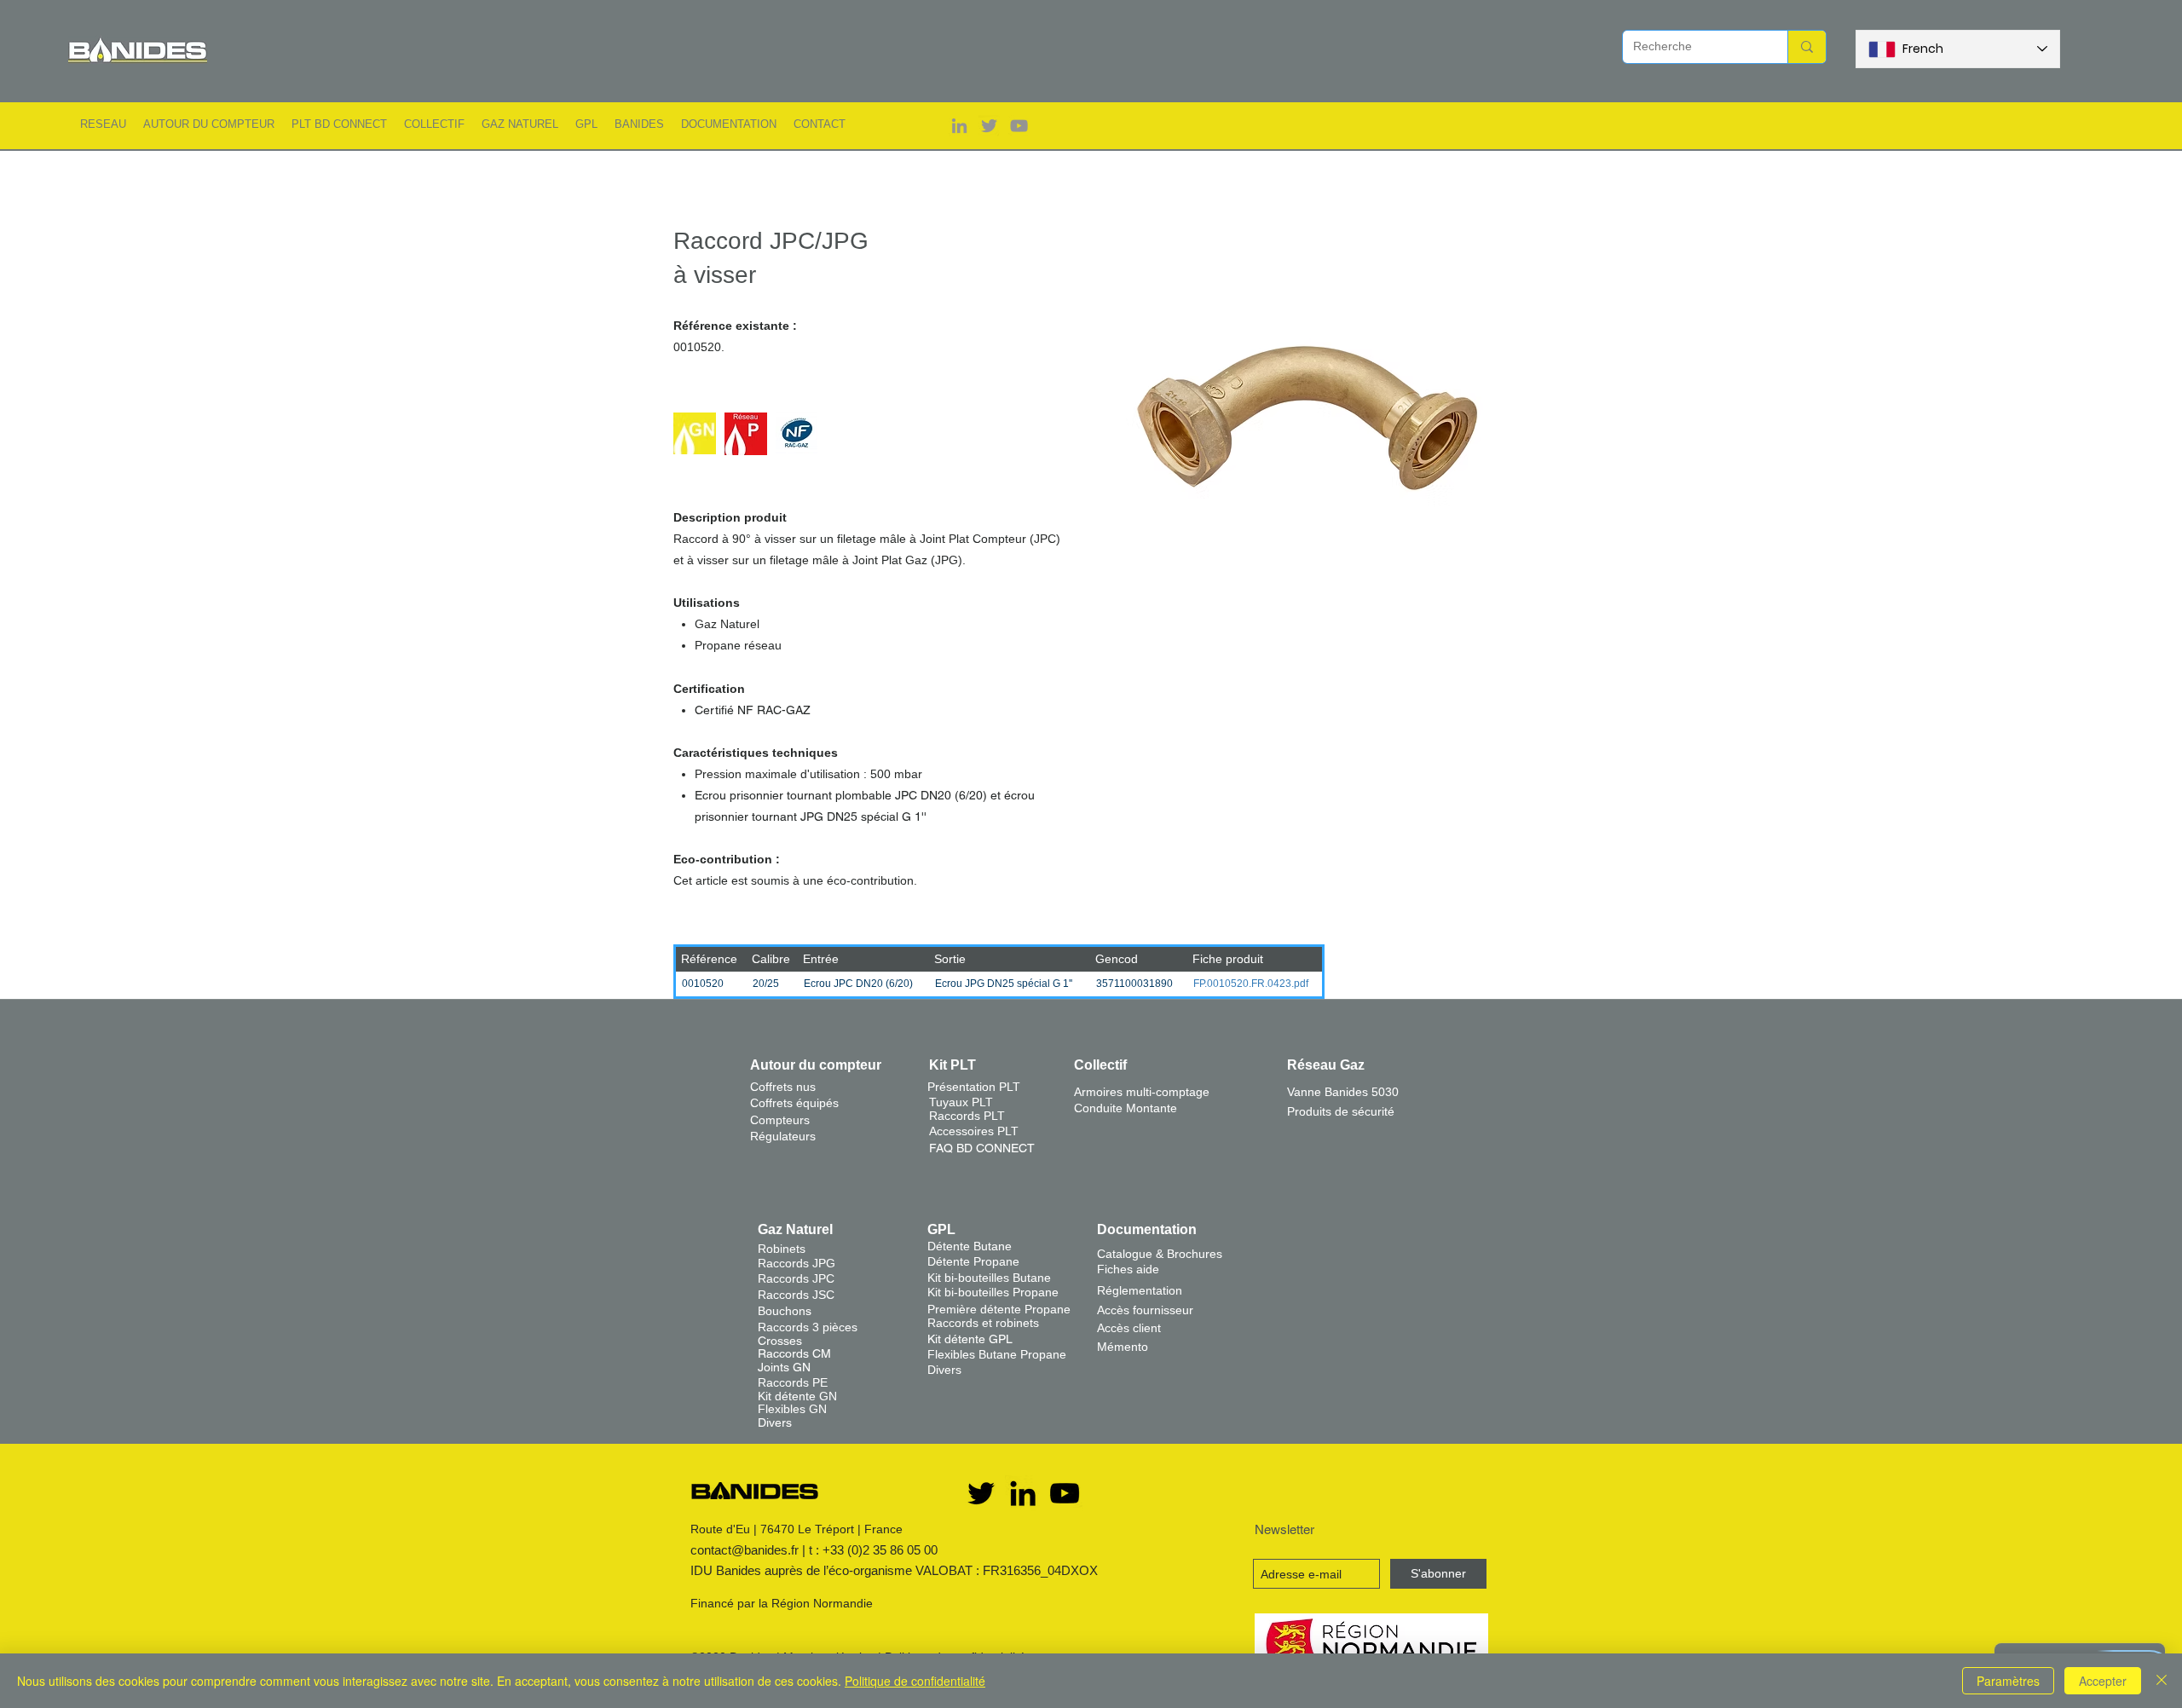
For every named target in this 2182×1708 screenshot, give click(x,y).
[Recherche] (1807, 47)
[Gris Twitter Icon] (989, 126)
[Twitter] (981, 1493)
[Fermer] (2162, 1681)
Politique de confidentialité (915, 1681)
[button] (103, 124)
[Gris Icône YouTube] (1019, 126)
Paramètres (2008, 1681)
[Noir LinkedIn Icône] (1023, 1493)
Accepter (2103, 1681)
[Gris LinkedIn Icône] (959, 126)
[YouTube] (1065, 1493)
